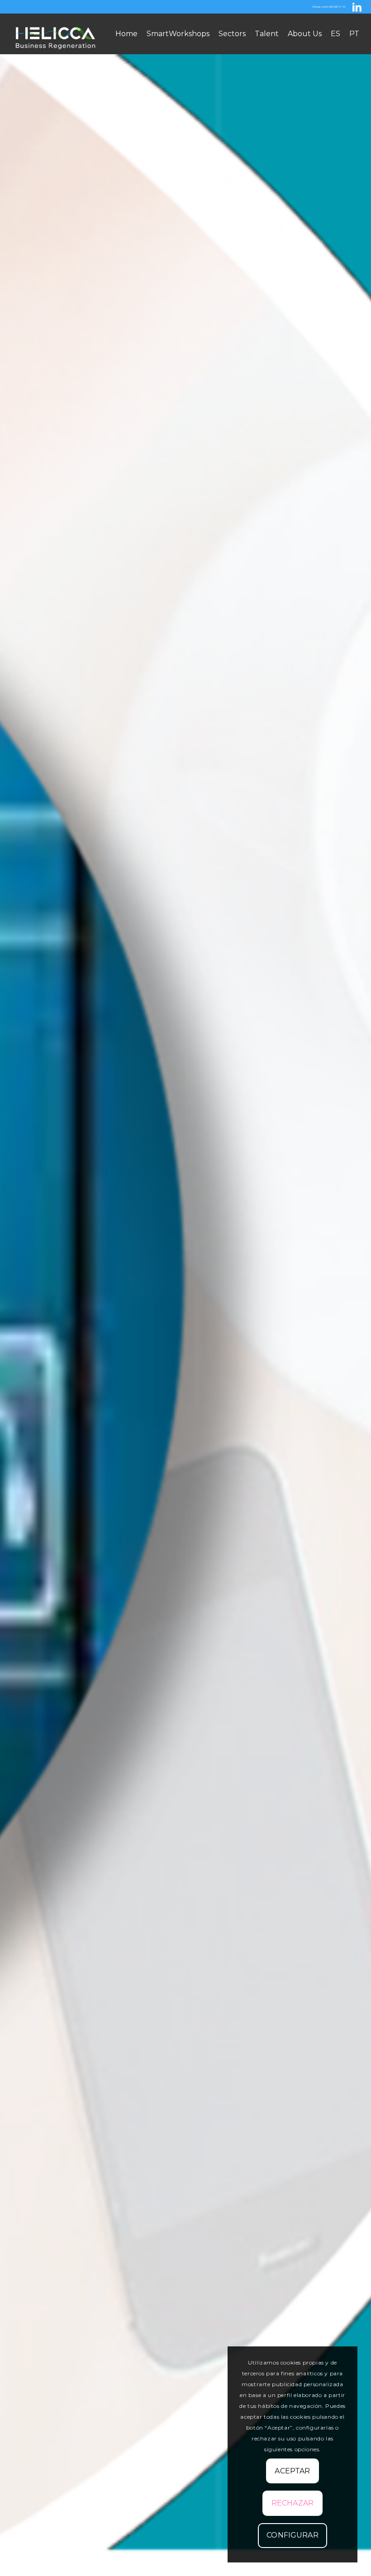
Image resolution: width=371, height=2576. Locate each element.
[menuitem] (126, 34)
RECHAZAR (293, 2503)
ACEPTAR (292, 2471)
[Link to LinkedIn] (357, 7)
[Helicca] (56, 34)
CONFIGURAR (293, 2535)
